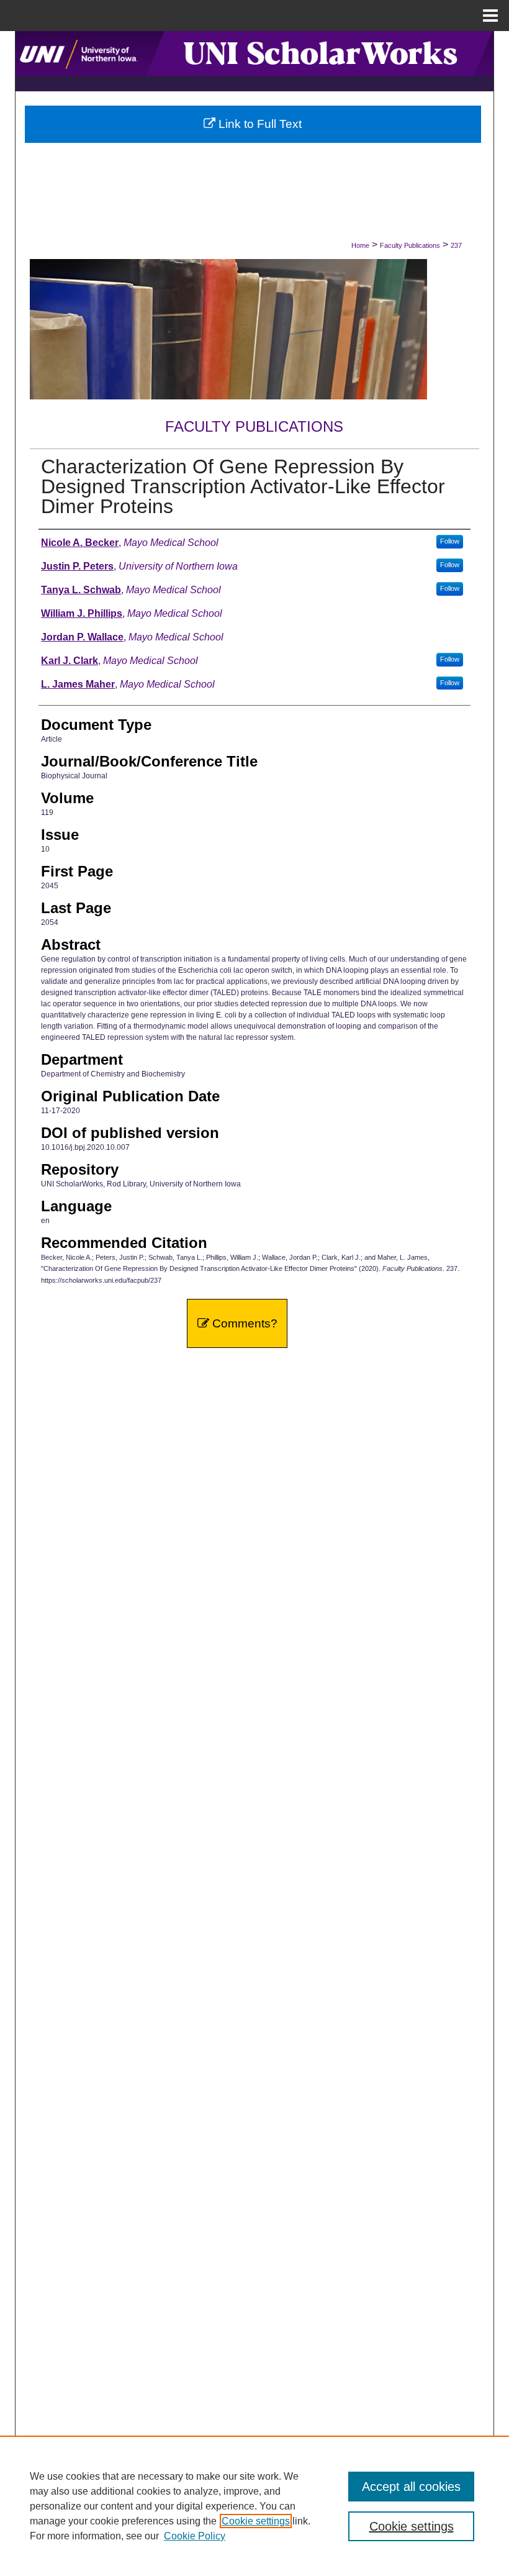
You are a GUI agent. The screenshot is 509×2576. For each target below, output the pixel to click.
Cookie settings (256, 2521)
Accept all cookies (411, 2487)
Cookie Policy (195, 2536)
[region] (254, 2506)
